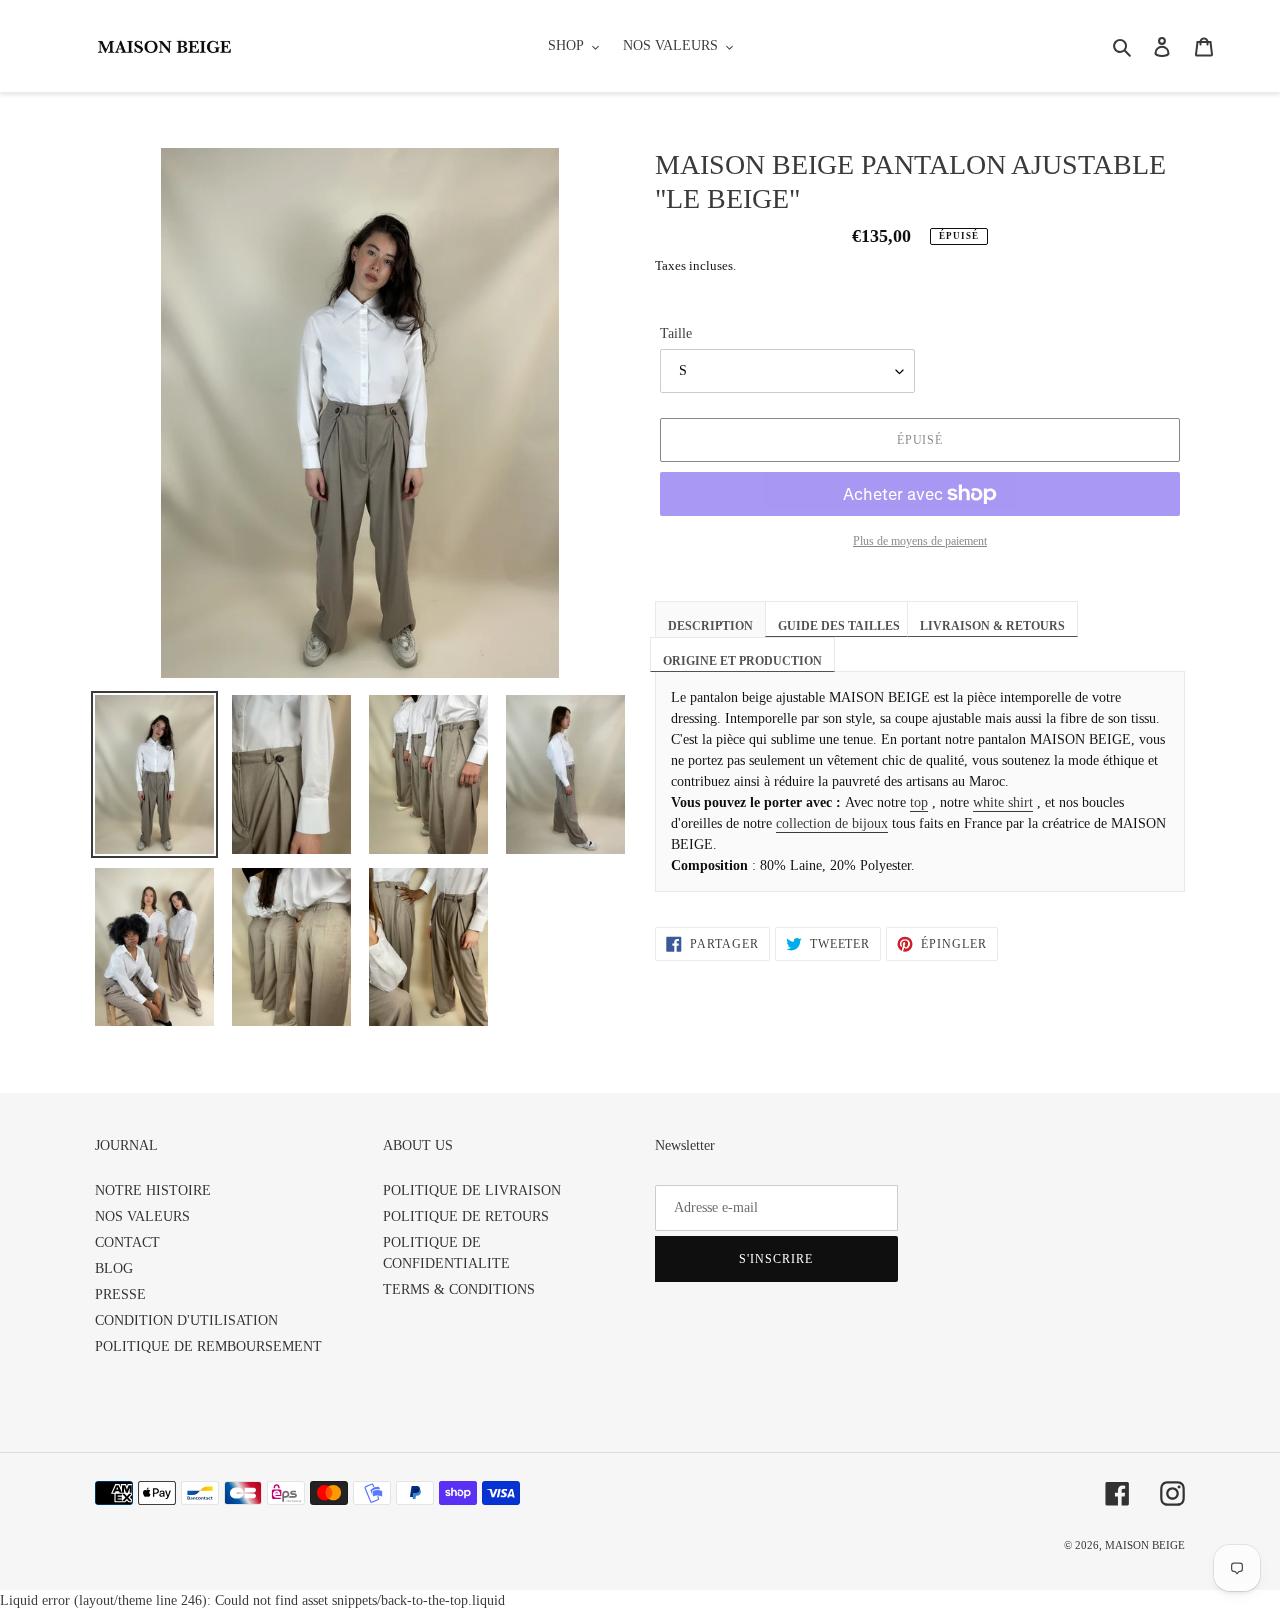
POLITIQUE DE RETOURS (466, 1216)
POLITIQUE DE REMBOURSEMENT (208, 1346)
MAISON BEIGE (1145, 1545)
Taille (676, 333)
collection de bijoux (832, 823)
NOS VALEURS (142, 1216)
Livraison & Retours (992, 626)
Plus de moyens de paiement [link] (920, 541)
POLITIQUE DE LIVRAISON (472, 1190)
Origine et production (742, 661)
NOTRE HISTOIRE (153, 1190)
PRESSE (120, 1294)
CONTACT (127, 1242)
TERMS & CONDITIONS (459, 1289)
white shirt (1003, 802)
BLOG (114, 1268)
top (919, 802)
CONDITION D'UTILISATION (186, 1320)
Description (710, 626)
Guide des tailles (839, 626)
